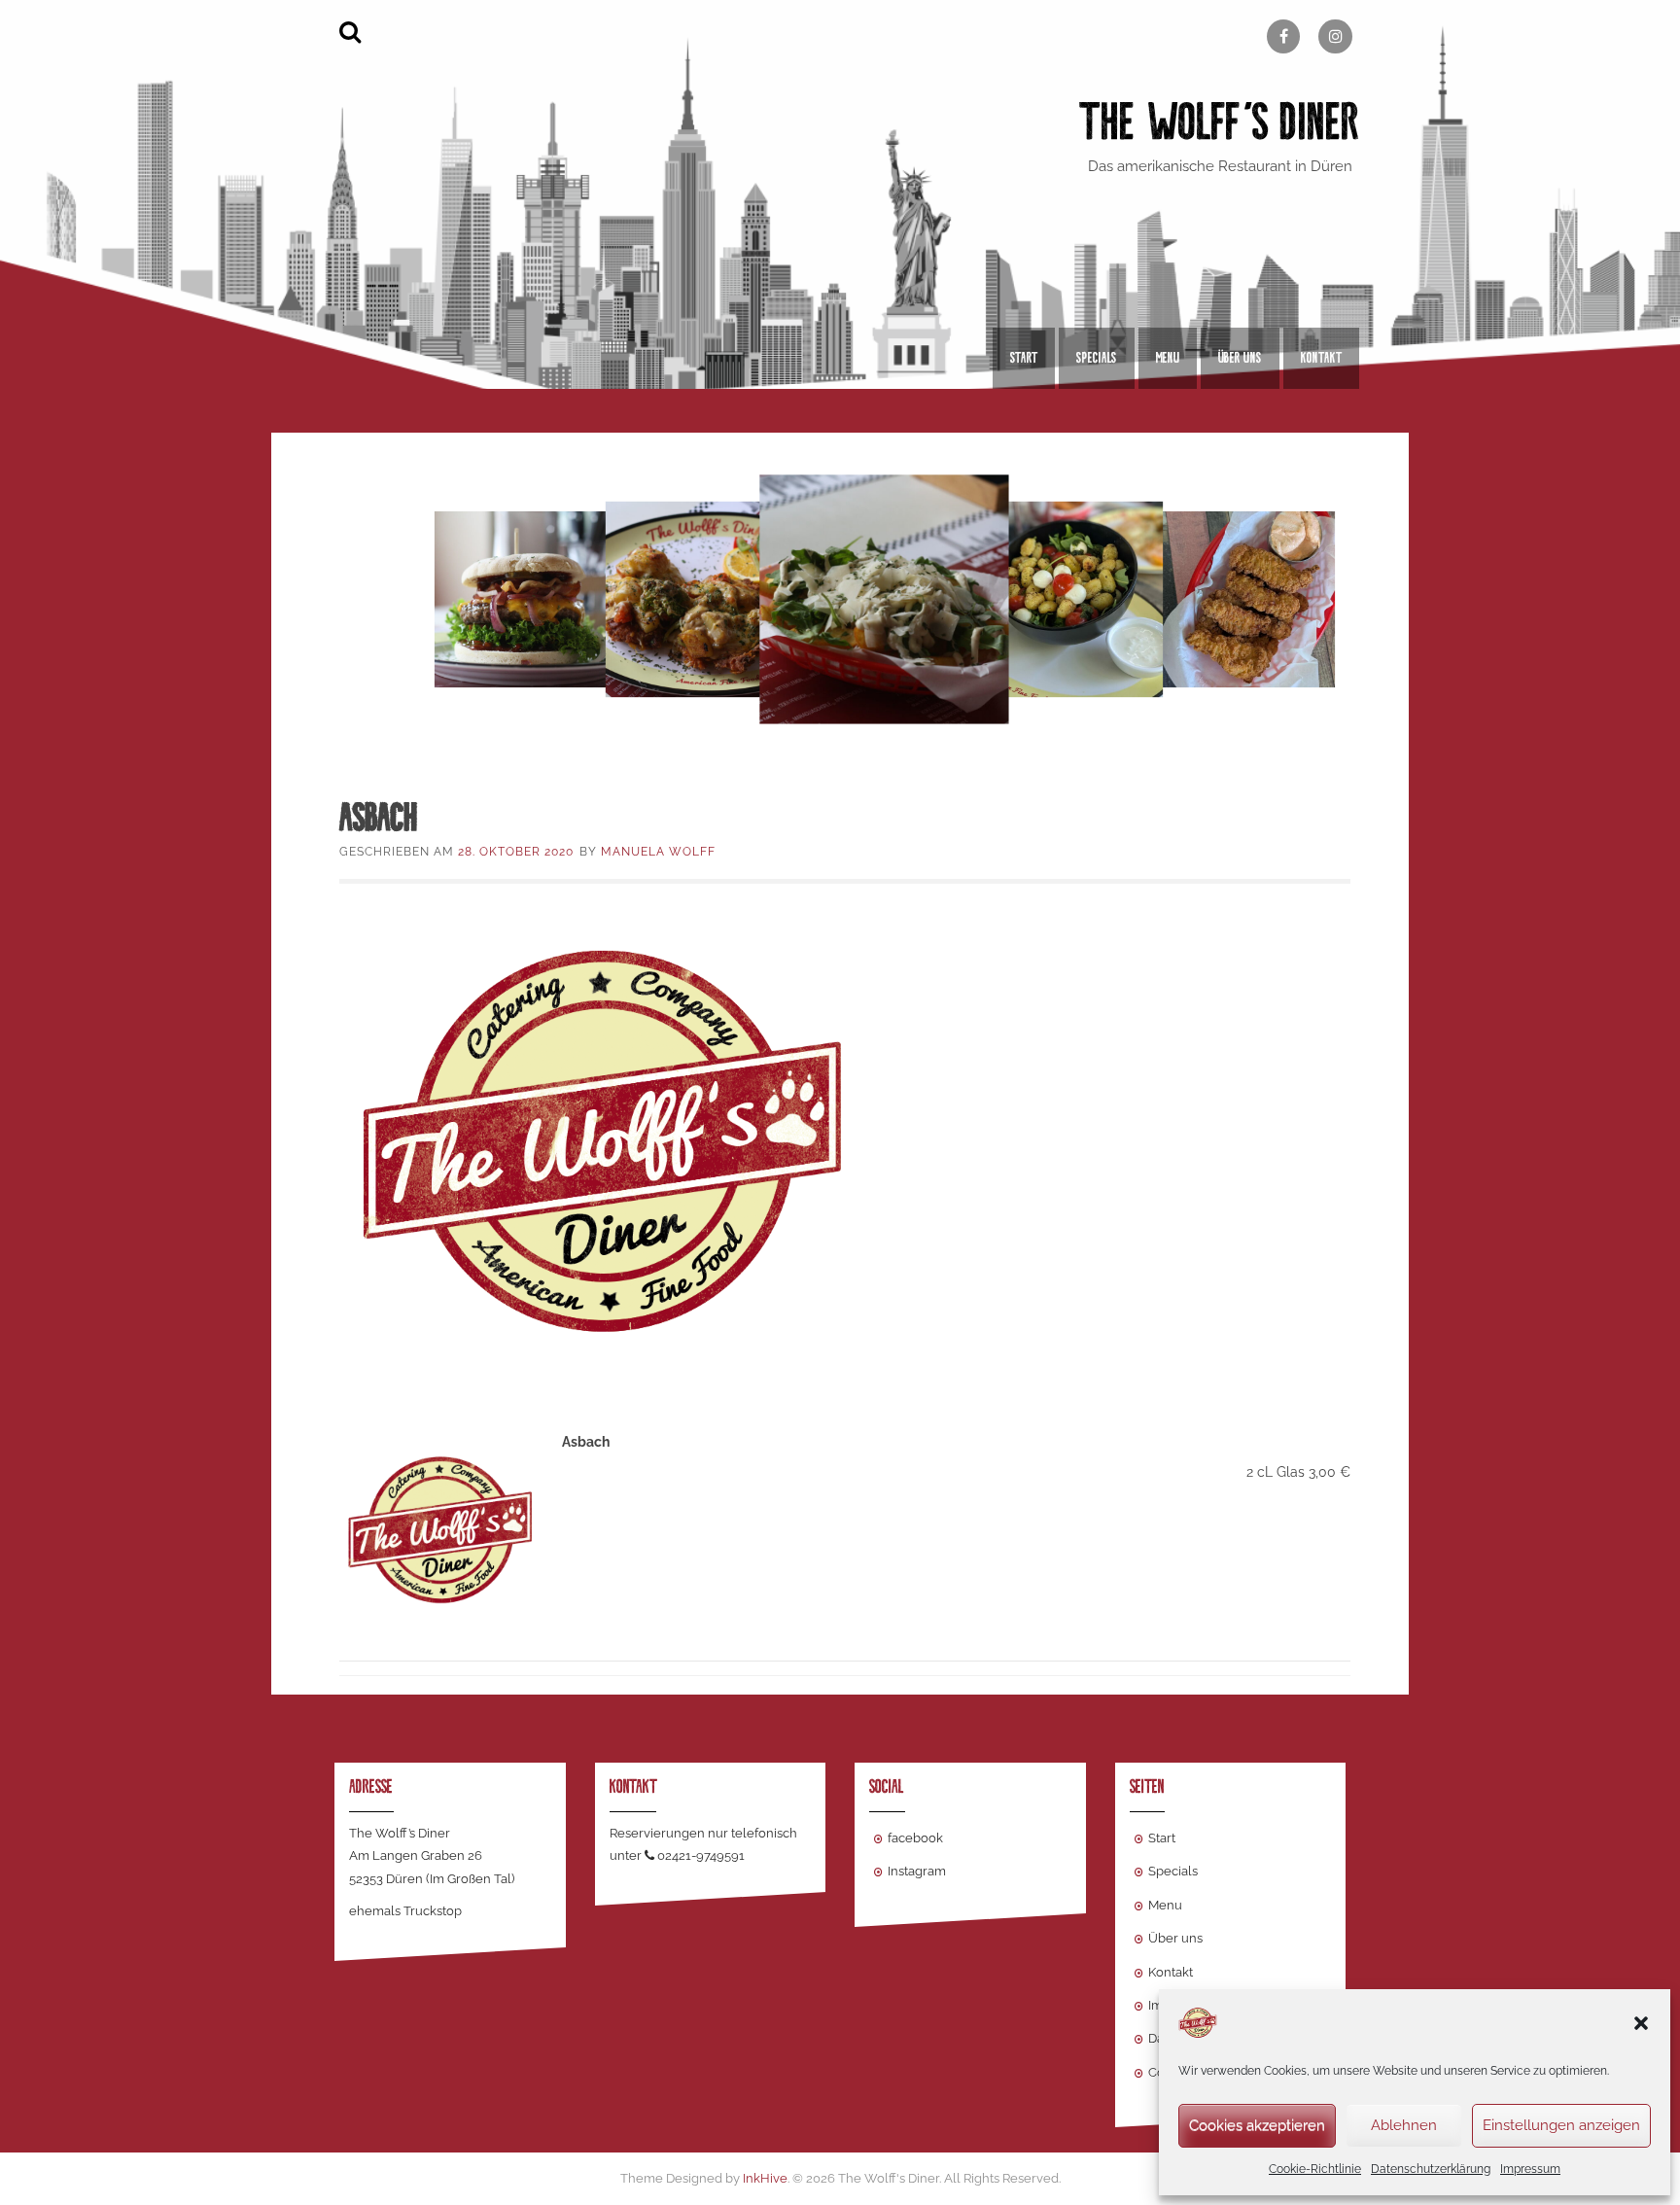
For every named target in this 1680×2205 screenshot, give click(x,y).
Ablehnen (1404, 2125)
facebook (915, 1838)
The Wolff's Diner (1220, 122)
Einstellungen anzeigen (1561, 2125)
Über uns (1240, 358)
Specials (1097, 358)
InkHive (765, 2178)
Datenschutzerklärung (1431, 2169)
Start (1024, 358)
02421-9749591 (701, 1855)
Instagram (917, 1871)
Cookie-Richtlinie (1315, 2169)
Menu (1168, 358)
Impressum (1530, 2169)
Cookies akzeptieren (1257, 2125)
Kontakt (1321, 358)
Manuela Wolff (658, 852)
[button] (1641, 2023)
